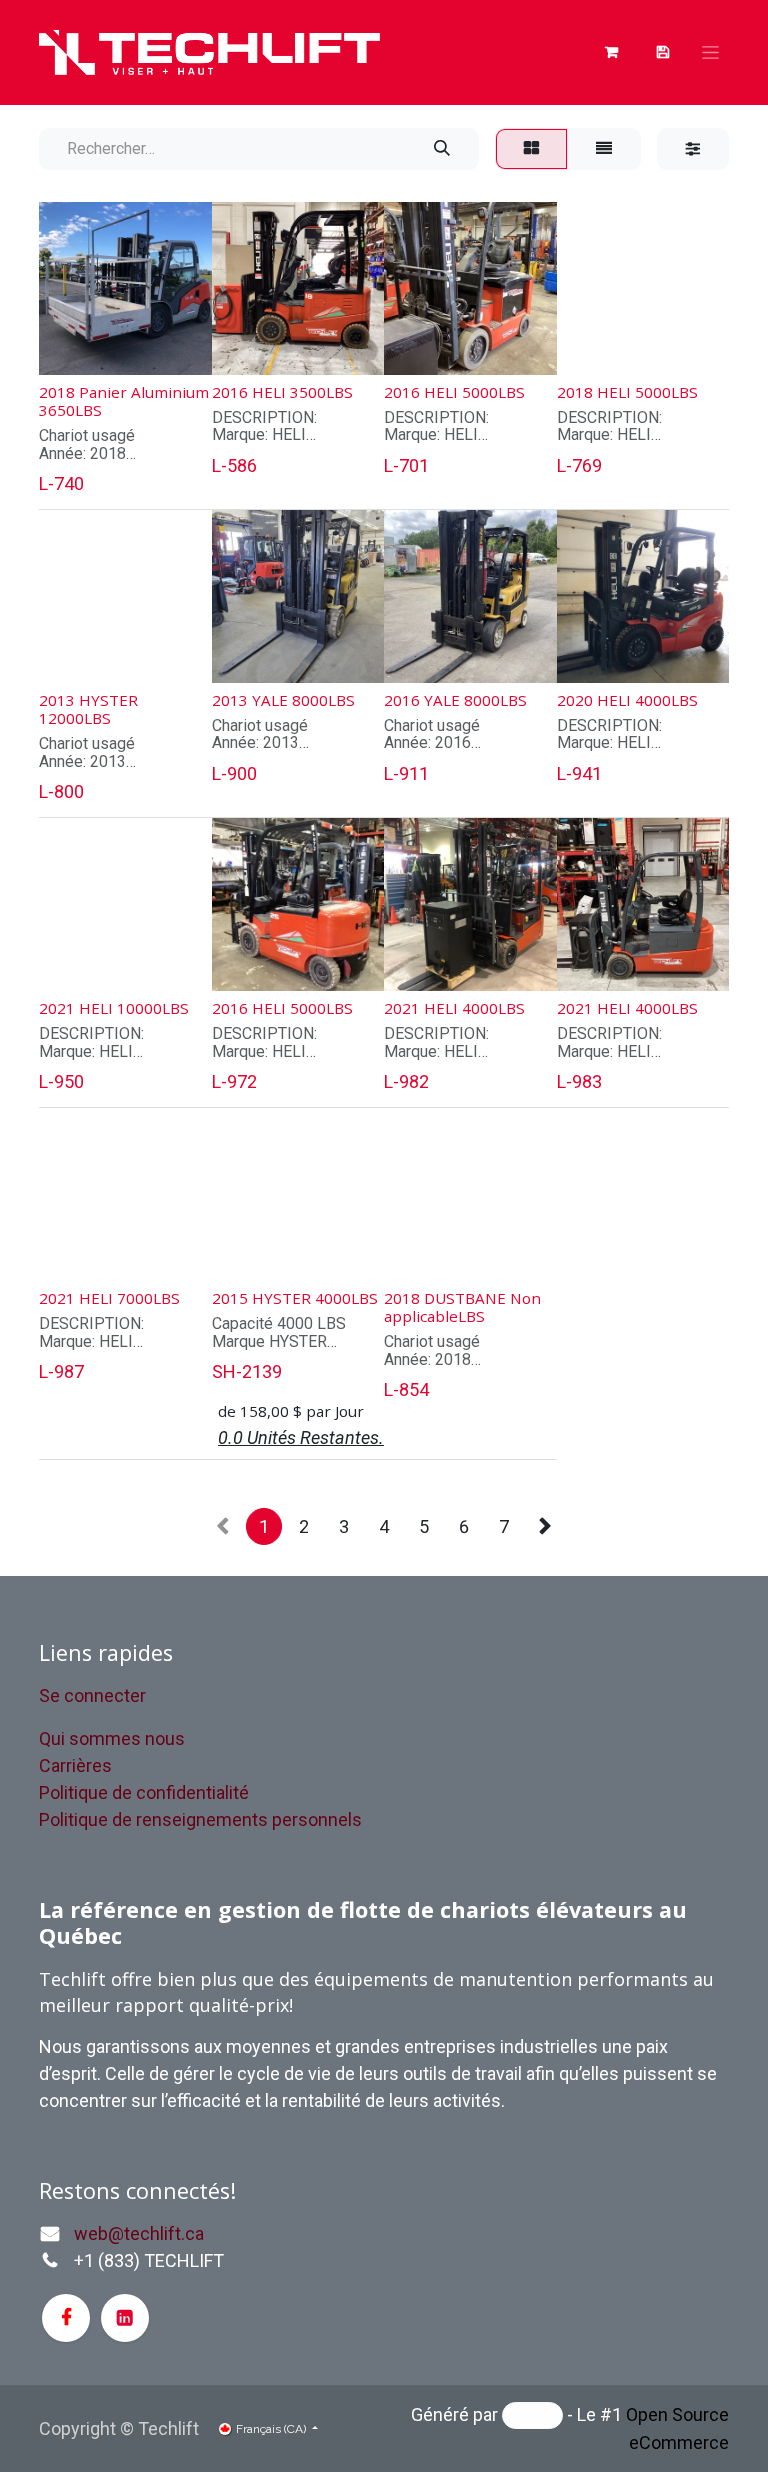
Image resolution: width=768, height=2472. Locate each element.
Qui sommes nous (112, 1738)
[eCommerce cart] (662, 52)
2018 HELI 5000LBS (627, 392)
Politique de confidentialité (144, 1792)
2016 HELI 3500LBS (282, 392)
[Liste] (604, 149)
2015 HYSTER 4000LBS (295, 1298)
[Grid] (531, 149)
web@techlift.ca (139, 2233)
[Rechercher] (442, 149)
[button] (70, 346)
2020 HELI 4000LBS (627, 700)
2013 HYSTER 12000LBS (88, 709)
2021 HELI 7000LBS (109, 1298)
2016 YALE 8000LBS (455, 700)
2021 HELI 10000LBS (114, 1008)
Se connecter (92, 1695)
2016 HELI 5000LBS (454, 392)
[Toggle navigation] (710, 53)
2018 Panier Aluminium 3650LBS (124, 401)
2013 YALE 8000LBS (283, 700)
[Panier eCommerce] (611, 52)
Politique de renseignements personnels (200, 1819)
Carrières (75, 1765)
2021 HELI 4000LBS (454, 1008)
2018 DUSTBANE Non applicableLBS (462, 1307)
